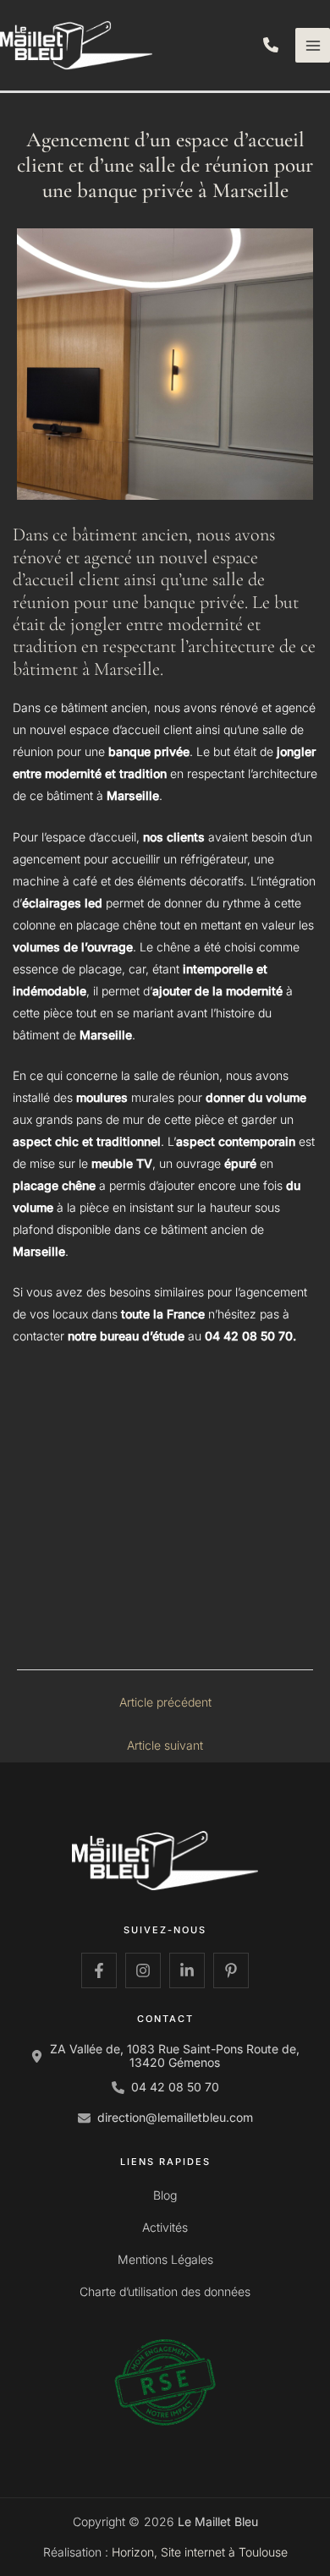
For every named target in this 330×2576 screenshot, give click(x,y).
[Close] (311, 19)
